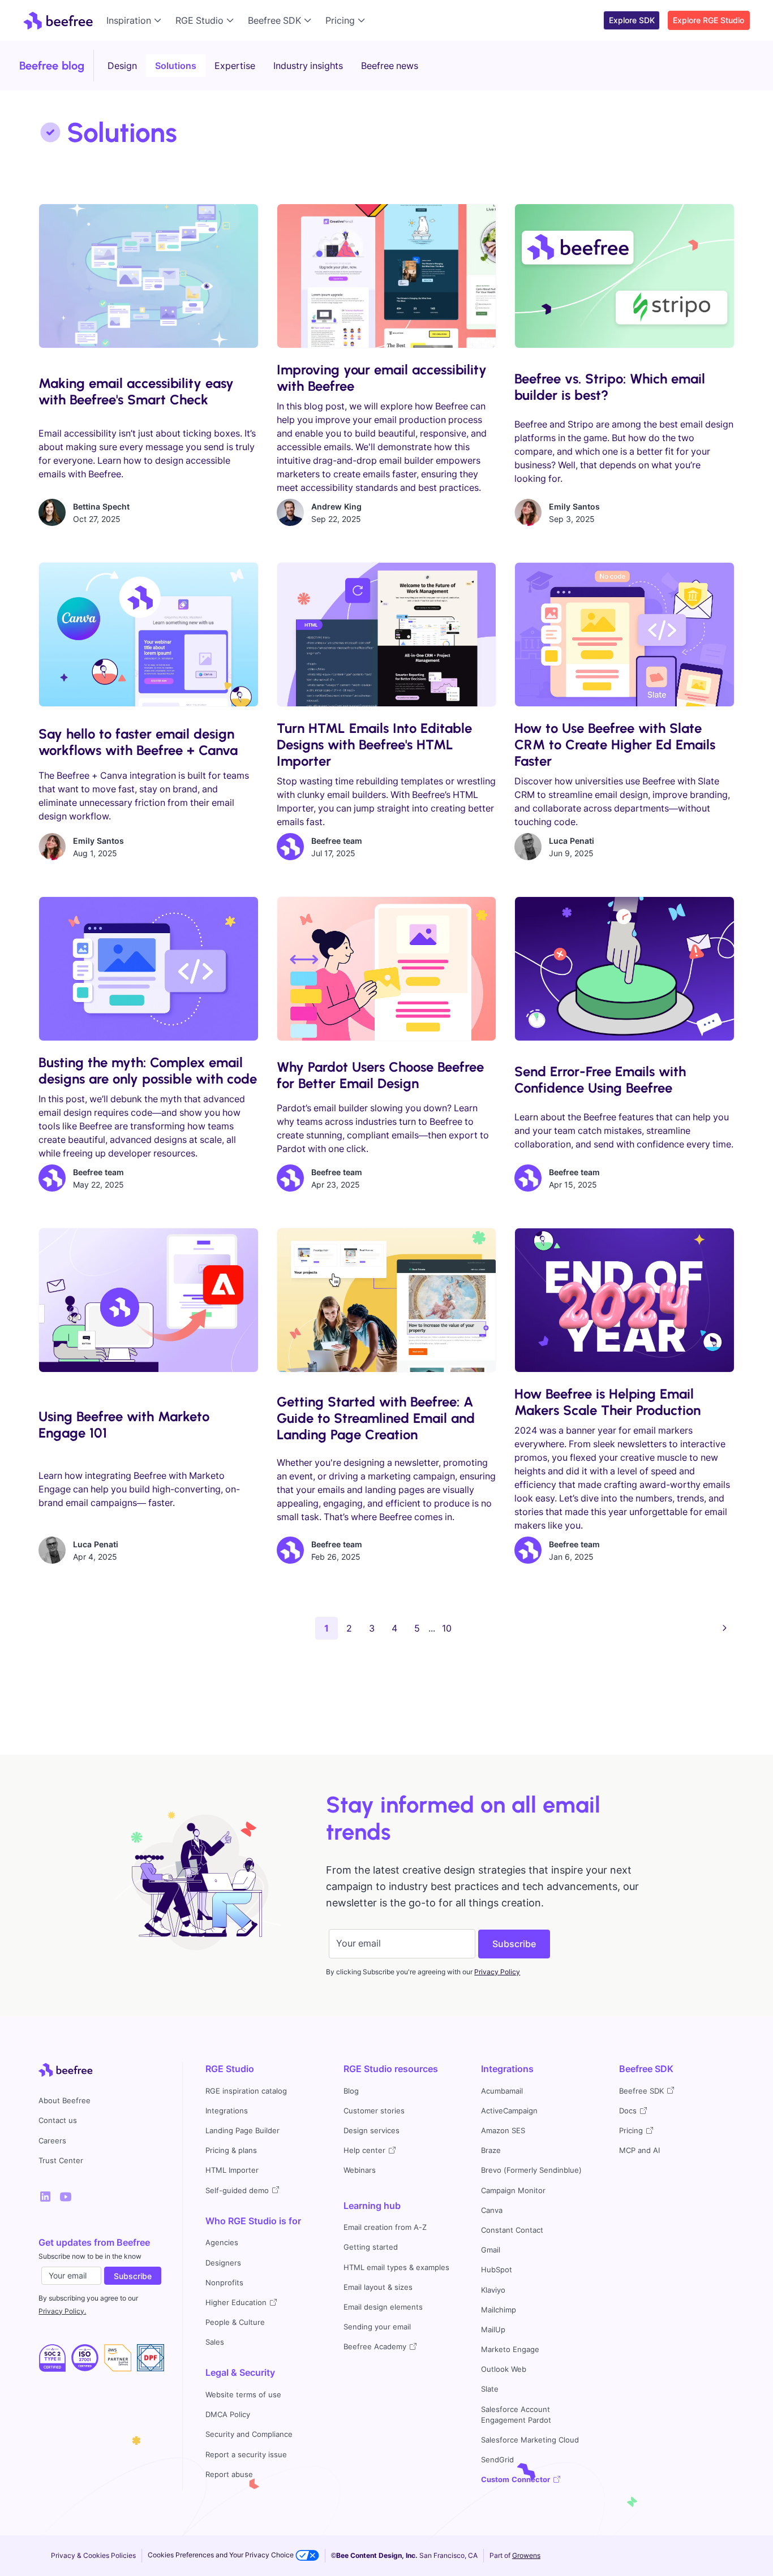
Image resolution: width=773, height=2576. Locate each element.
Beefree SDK (646, 2069)
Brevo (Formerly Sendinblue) (531, 2170)
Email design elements (383, 2307)
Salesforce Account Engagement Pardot (516, 2415)
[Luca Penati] (528, 847)
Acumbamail (502, 2091)
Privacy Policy (497, 1972)
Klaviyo (493, 2290)
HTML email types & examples (396, 2268)
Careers (52, 2141)
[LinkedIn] (45, 2197)
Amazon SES (503, 2131)
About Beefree (65, 2101)
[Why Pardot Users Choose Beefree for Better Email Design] (386, 969)
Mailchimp (499, 2310)
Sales (215, 2342)
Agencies (222, 2243)
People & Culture (235, 2322)
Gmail (491, 2250)
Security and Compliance (249, 2434)
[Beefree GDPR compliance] (85, 2358)
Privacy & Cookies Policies (93, 2555)
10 (447, 1628)
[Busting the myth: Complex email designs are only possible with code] (148, 969)
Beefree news (390, 66)
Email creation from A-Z (385, 2227)
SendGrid (497, 2460)
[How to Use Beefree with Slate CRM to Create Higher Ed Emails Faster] (624, 635)
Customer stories (374, 2111)
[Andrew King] (290, 512)
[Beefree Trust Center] (52, 2358)
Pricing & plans (231, 2150)
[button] (136, 20)
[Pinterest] (66, 2197)
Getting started (371, 2247)
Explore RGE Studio (708, 20)
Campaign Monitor (513, 2191)
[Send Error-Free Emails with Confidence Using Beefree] (624, 969)
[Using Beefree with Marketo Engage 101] (148, 1300)
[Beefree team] (290, 847)
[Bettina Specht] (52, 512)
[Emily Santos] (528, 512)
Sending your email (377, 2327)
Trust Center (61, 2161)
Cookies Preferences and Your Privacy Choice (222, 2555)
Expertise (235, 66)
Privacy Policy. (62, 2311)
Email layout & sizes (378, 2287)
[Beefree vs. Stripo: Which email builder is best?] (624, 276)
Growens (526, 2555)
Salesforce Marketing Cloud (530, 2440)
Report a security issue (246, 2455)
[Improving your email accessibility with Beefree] (386, 276)
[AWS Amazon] (118, 2358)
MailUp (493, 2330)
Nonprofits (224, 2283)
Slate (490, 2389)
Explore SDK (632, 20)
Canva (492, 2210)
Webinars (360, 2170)
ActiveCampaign (509, 2111)
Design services (372, 2131)
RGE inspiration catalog (246, 2091)
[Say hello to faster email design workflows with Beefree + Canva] (148, 635)
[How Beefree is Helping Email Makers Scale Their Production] (624, 1300)
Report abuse (229, 2474)
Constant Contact (512, 2230)
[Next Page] (725, 1628)
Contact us (58, 2120)
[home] (58, 20)
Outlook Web (504, 2369)
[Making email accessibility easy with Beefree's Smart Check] (148, 276)
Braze (491, 2150)
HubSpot (497, 2270)
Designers (223, 2263)
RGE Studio (230, 2069)
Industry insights (308, 66)
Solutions (176, 66)
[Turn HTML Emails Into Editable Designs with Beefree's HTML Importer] (386, 635)
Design (122, 66)
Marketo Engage (510, 2350)
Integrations (227, 2111)
